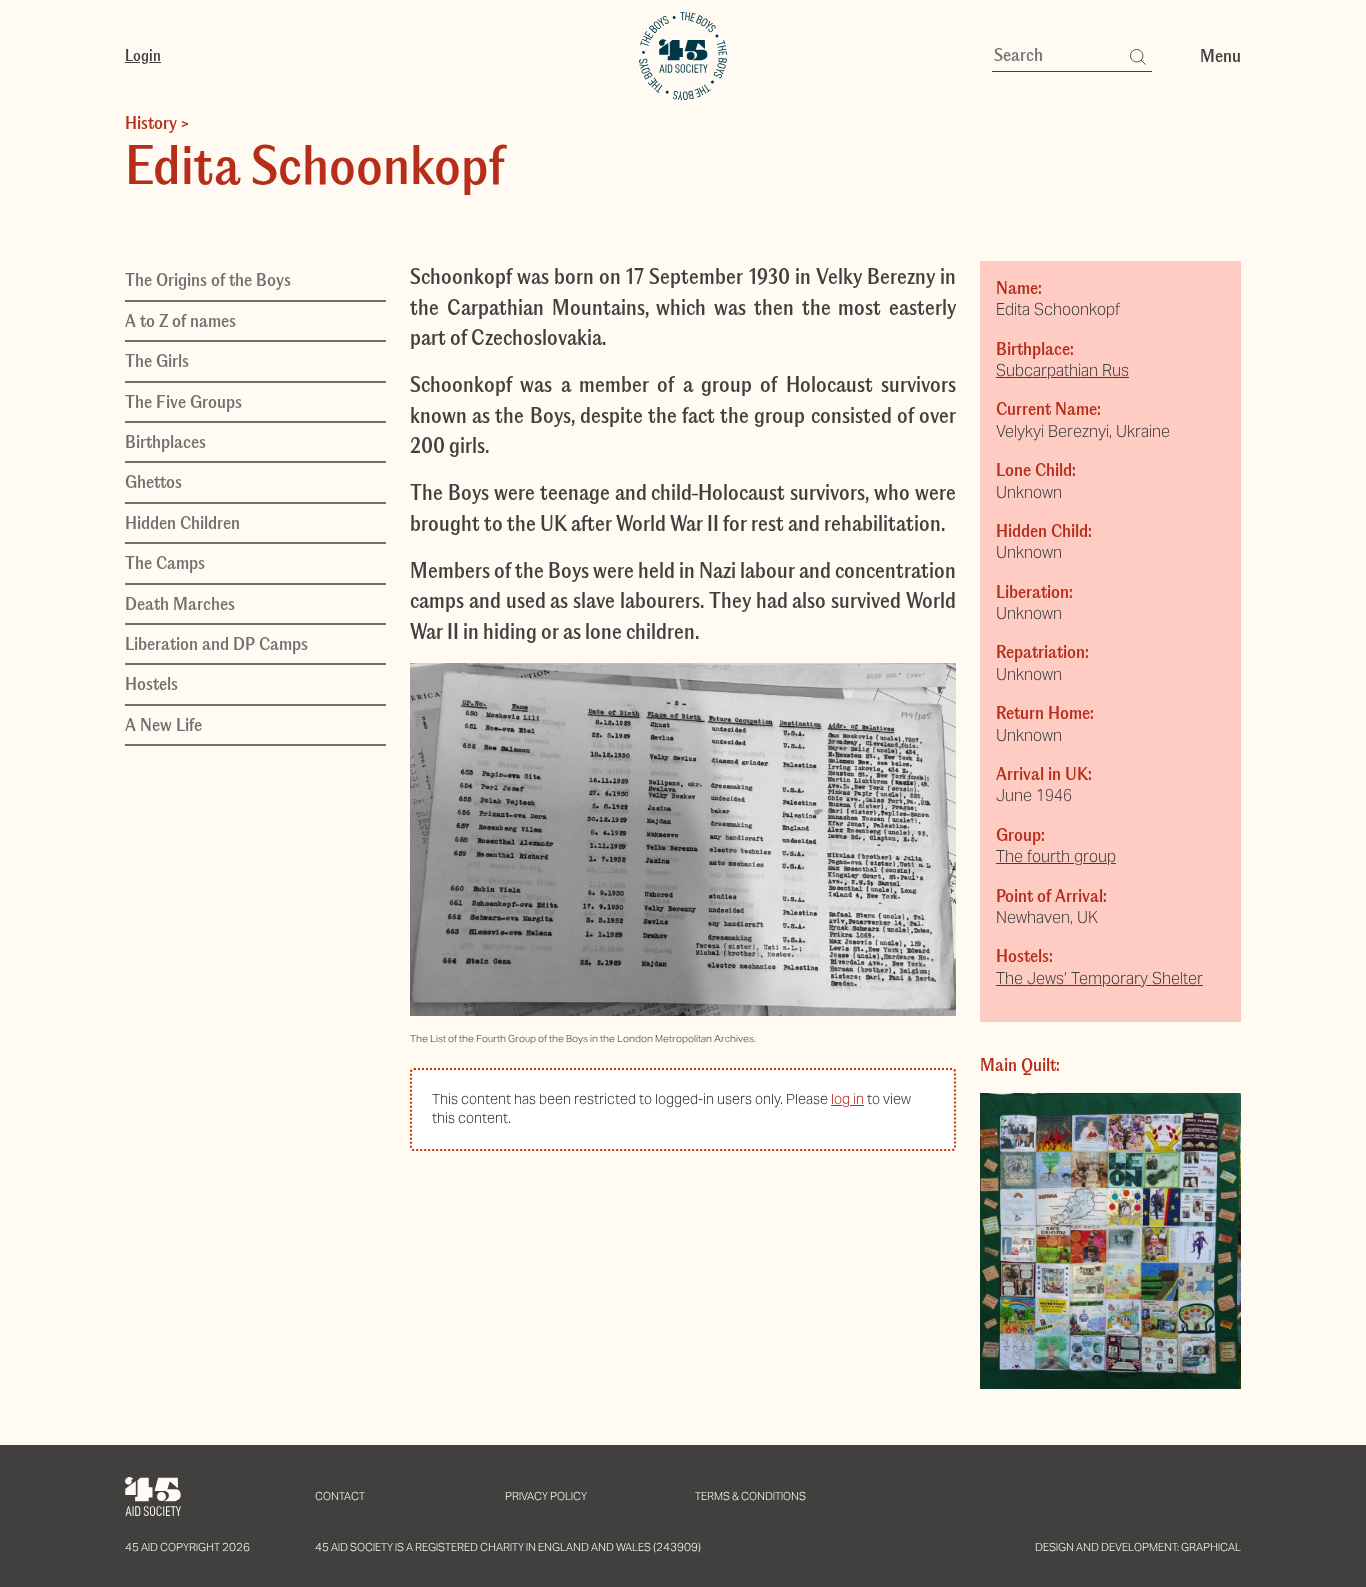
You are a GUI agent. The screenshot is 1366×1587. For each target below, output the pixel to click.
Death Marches (180, 603)
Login (143, 55)
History (151, 123)
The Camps (165, 563)
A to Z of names (180, 320)
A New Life (163, 724)
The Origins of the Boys (208, 280)
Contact (340, 1496)
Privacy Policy (546, 1496)
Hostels (151, 684)
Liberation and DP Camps (216, 643)
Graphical (1211, 1547)
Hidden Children (182, 522)
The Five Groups (183, 401)
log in (847, 1099)
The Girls (157, 361)
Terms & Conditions (750, 1496)
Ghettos (153, 482)
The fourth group (1056, 856)
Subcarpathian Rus (1062, 370)
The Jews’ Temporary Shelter (1099, 978)
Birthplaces (165, 441)
